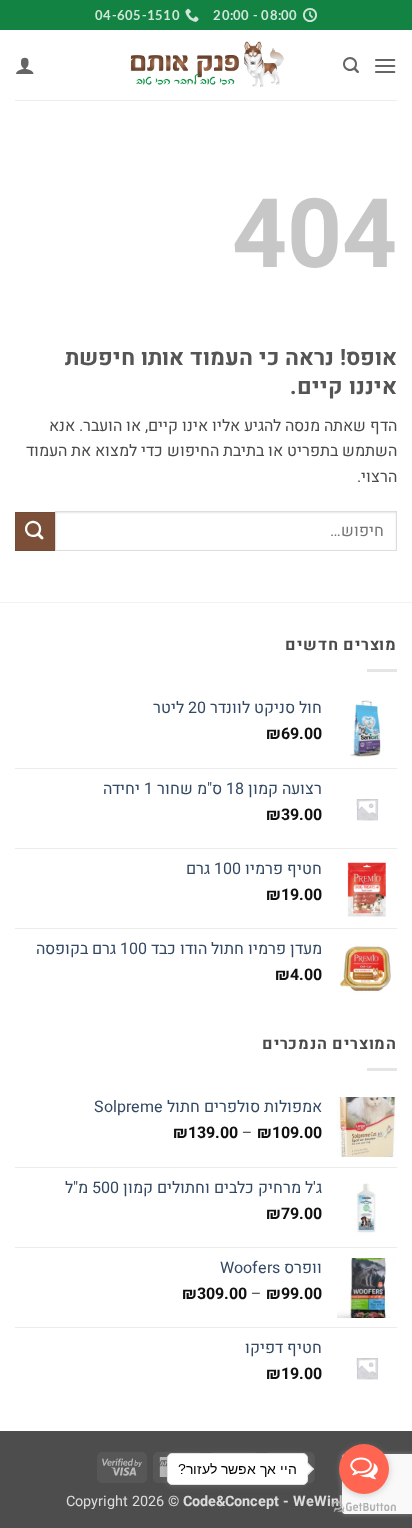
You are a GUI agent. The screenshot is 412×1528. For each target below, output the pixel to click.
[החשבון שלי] (25, 65)
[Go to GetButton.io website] (364, 1507)
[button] (385, 65)
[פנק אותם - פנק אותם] (206, 65)
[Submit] (35, 531)
